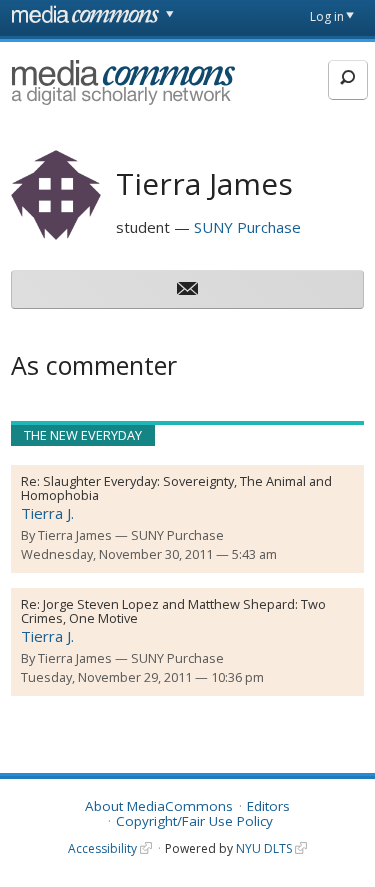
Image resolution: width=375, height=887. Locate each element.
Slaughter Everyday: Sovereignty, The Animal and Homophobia (176, 488)
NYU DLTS (264, 848)
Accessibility (102, 848)
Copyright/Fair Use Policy (194, 821)
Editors (268, 806)
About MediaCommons (159, 806)
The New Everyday (83, 435)
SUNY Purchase (247, 227)
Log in (327, 16)
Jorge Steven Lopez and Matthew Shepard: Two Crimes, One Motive (173, 611)
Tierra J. (47, 513)
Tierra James (75, 535)
